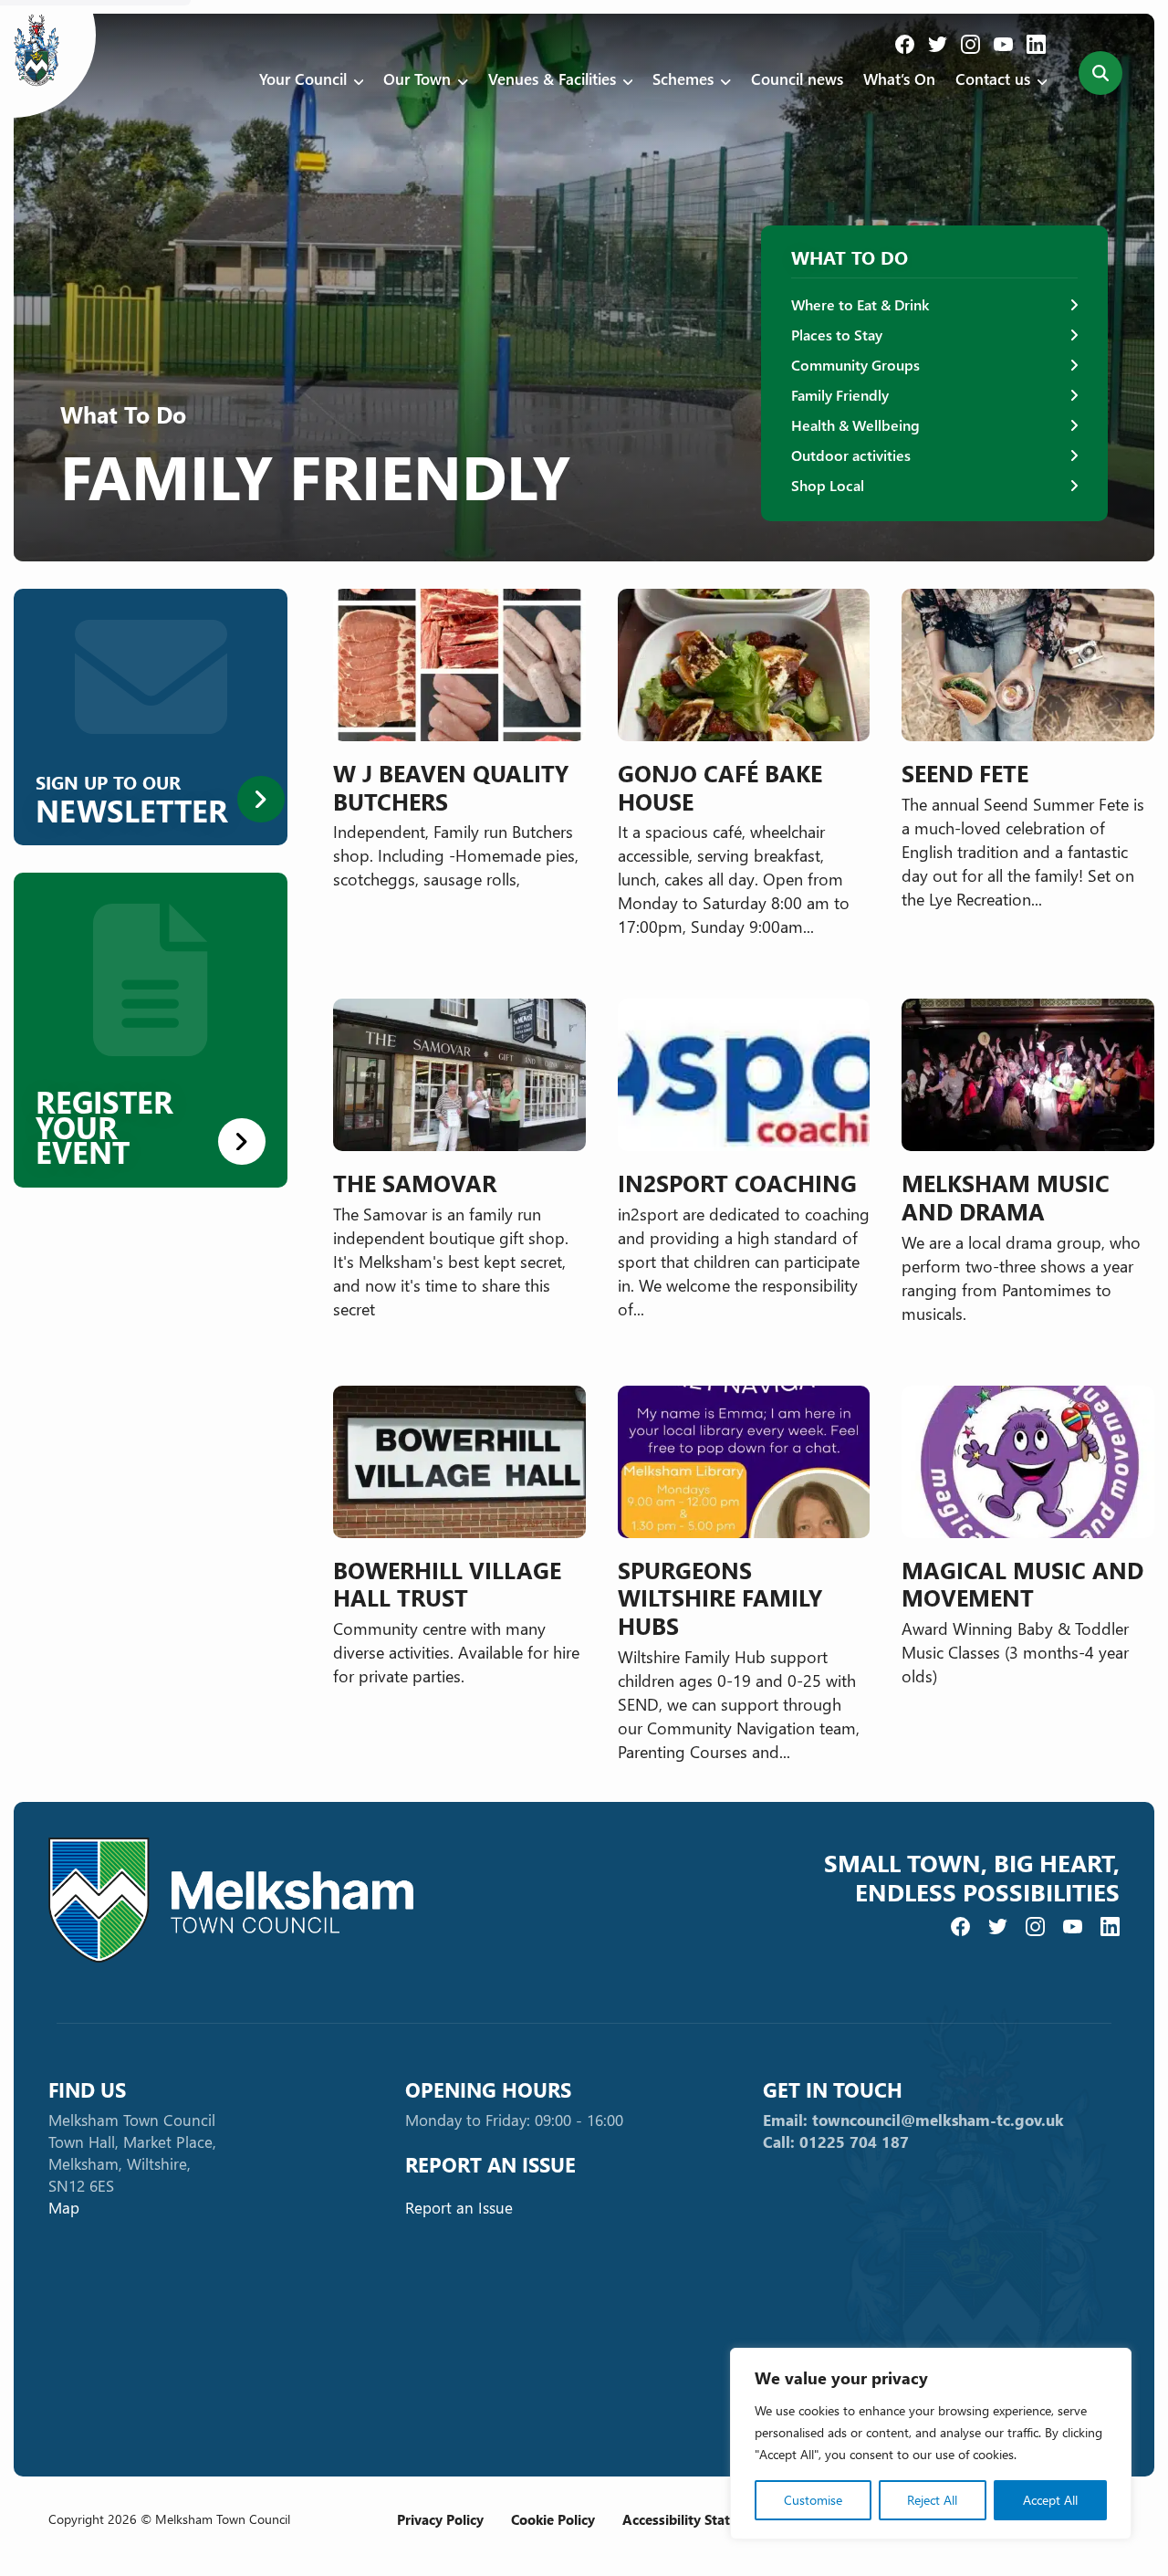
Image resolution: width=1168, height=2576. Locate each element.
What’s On (899, 79)
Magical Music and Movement (1022, 1584)
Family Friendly (840, 395)
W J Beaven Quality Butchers (451, 787)
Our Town (417, 79)
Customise (813, 2500)
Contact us (993, 79)
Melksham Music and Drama (1006, 1197)
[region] (931, 2444)
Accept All (1050, 2500)
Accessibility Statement (697, 2519)
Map (64, 2208)
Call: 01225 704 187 (836, 2142)
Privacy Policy (440, 2519)
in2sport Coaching (737, 1183)
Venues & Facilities (552, 79)
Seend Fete (965, 773)
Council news (797, 79)
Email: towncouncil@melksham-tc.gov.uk (913, 2120)
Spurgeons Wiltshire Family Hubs (720, 1597)
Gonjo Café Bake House (720, 787)
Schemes (683, 79)
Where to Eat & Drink (860, 304)
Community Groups (855, 365)
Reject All (932, 2500)
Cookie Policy (553, 2519)
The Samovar (415, 1183)
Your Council (303, 79)
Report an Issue (459, 2208)
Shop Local (828, 485)
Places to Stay (837, 335)
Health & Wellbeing (855, 425)
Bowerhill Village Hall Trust (447, 1584)
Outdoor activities (851, 455)
